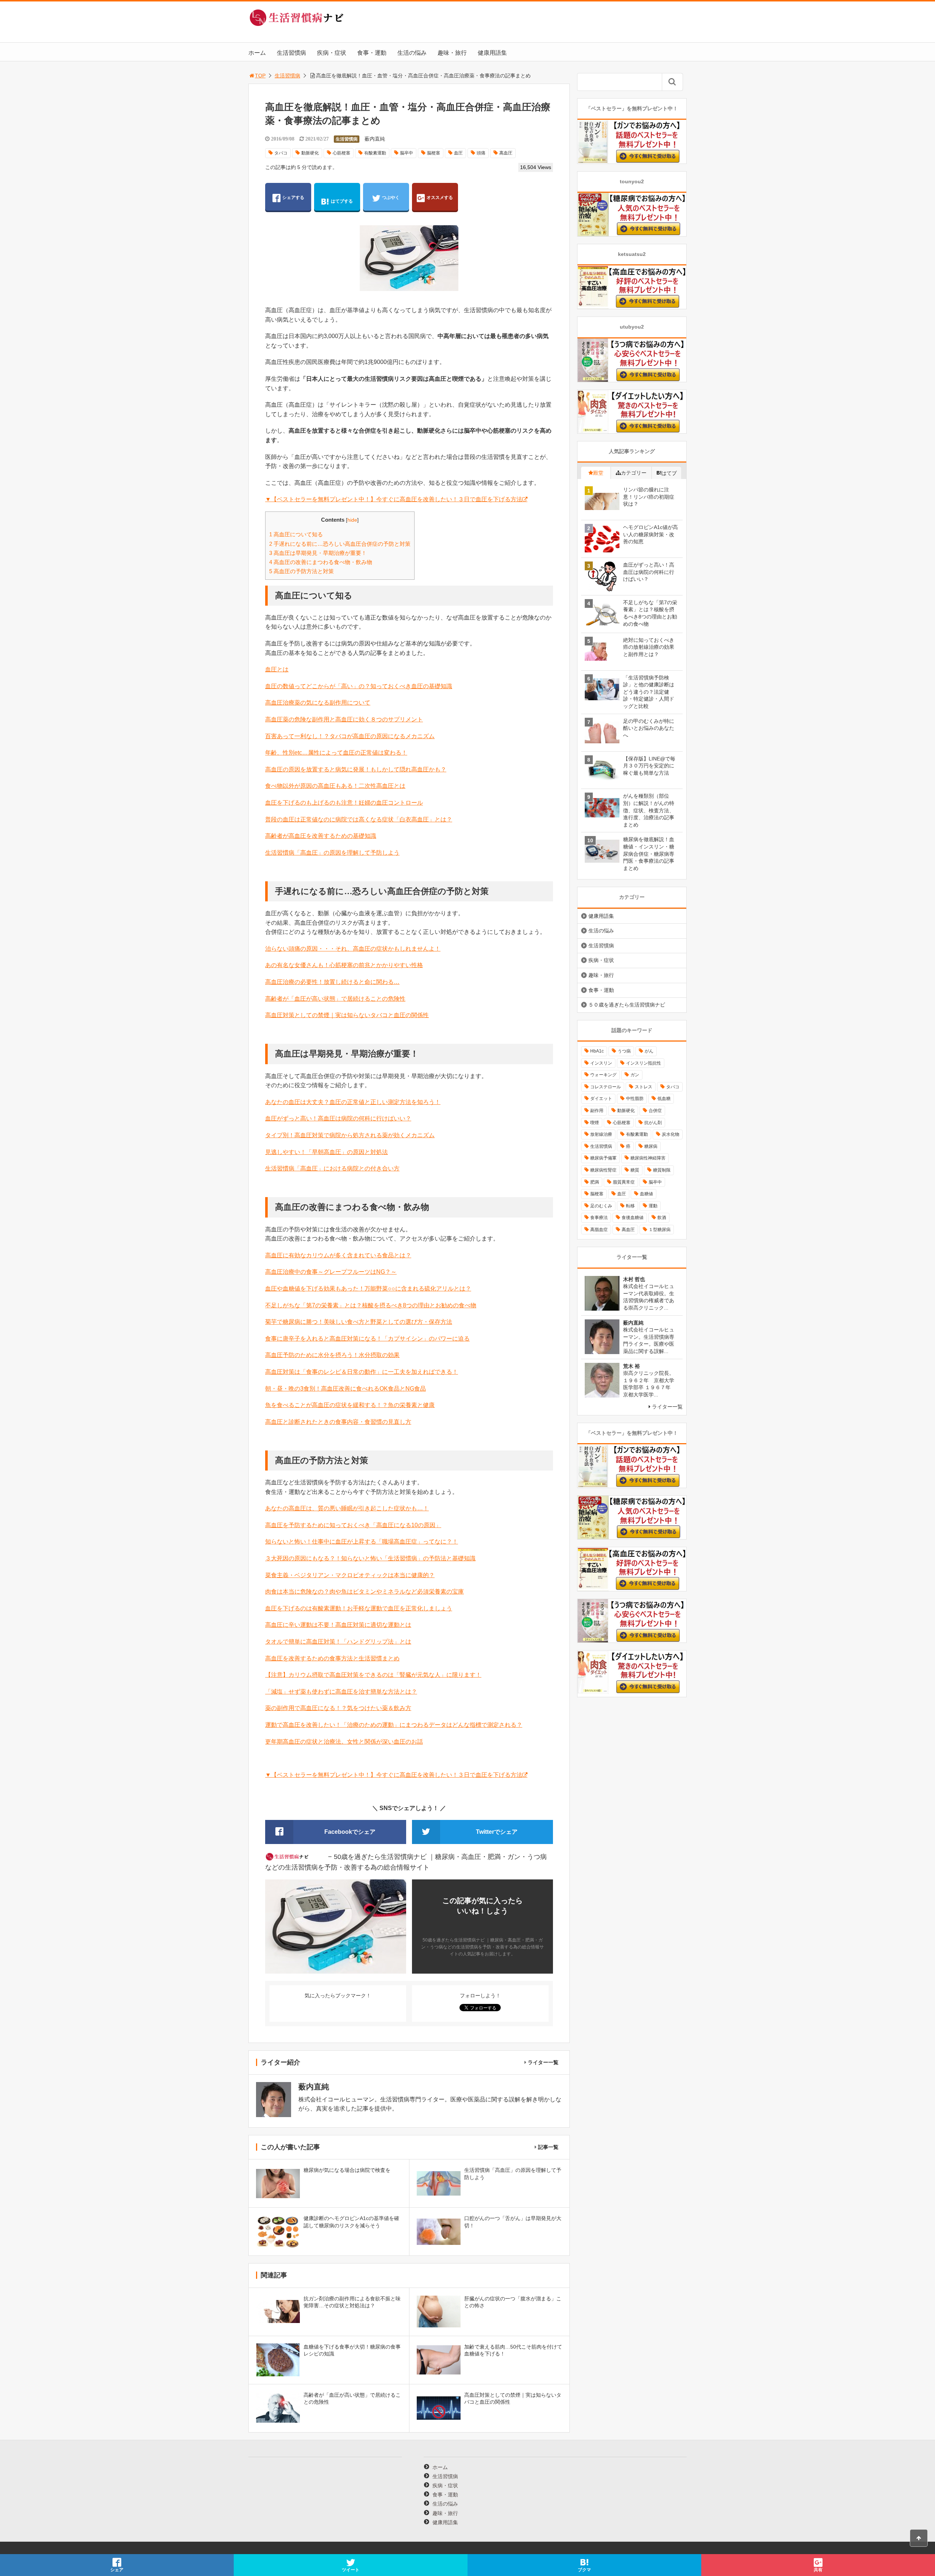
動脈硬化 (310, 153)
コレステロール (606, 1087)
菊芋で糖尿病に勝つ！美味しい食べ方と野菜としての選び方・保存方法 (359, 1322)
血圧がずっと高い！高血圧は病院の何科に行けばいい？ (338, 1118)
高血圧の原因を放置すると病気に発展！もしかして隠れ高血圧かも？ (356, 769)
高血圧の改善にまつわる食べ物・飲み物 (321, 562)
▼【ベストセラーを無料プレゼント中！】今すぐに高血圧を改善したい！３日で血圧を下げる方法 (394, 499)
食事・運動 (372, 53)
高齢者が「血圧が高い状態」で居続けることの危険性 (335, 999)
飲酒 (662, 1218)
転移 (630, 1206)
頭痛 (481, 153)
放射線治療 (601, 1134)
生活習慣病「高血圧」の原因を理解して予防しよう (332, 853)
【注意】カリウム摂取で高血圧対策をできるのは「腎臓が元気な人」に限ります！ (373, 1675)
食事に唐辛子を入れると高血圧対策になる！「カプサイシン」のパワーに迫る (367, 1339)
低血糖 (664, 1099)
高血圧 (506, 153)
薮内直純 (375, 139)
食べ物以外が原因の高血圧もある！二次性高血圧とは (335, 786)
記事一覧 (548, 2147)
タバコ (281, 153)
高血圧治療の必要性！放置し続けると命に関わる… (332, 982)
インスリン (601, 1063)
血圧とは (277, 669)
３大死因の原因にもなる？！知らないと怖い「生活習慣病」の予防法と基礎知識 (370, 1558)
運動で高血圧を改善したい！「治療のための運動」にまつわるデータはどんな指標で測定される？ (394, 1725)
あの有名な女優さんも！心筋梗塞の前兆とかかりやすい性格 (344, 965)
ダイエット (601, 1099)
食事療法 (599, 1218)
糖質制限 (662, 1170)
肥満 (595, 1182)
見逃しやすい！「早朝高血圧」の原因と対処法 (327, 1152)
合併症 (655, 1111)
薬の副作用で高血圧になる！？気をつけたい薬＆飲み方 (338, 1708)
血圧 (458, 153)
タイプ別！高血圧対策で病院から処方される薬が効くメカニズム (350, 1135)
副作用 (597, 1111)
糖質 (635, 1170)
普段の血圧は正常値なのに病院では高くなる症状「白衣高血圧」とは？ (359, 819)
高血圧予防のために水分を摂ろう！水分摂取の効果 (332, 1355)
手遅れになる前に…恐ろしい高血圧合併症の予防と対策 (340, 544)
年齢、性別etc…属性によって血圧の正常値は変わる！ (336, 753)
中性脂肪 (635, 1099)
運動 (653, 1206)
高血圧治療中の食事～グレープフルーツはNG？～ (331, 1272)
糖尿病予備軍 (603, 1158)
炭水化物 (671, 1134)
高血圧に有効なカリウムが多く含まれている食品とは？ (338, 1255)
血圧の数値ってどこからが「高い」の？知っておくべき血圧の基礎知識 (359, 686)
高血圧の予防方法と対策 (302, 571)
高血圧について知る (296, 534)
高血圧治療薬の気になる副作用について (318, 703)
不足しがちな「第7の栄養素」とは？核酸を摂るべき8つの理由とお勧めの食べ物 (371, 1305)
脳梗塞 (434, 153)
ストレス (644, 1087)
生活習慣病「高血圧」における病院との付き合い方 (332, 1168)
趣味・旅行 (452, 53)
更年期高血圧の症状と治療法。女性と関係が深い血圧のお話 (344, 1742)
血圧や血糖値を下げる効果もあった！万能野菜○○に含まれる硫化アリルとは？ (368, 1289)
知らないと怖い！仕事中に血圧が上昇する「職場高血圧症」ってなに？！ (362, 1542)
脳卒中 (407, 153)
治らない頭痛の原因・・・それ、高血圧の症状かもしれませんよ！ (353, 949)
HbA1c (597, 1051)
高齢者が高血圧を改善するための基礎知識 (321, 836)
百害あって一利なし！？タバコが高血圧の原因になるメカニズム (350, 736)
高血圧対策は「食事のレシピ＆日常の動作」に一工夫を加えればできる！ (362, 1372)
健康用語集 (492, 53)
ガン (635, 1075)
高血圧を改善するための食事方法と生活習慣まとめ (332, 1658)
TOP (260, 76)
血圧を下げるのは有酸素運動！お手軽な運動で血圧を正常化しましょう (359, 1608)
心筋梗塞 (341, 153)
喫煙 (595, 1123)
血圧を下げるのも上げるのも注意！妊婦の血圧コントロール (344, 803)
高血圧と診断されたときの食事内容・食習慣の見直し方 (338, 1422)
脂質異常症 (624, 1182)
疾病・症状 (332, 53)
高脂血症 (599, 1230)
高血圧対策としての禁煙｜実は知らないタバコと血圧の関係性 (347, 1015)
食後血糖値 (633, 1218)
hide (352, 520)
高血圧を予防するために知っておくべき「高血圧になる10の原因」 (353, 1525)
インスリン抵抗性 (644, 1063)
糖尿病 (651, 1146)
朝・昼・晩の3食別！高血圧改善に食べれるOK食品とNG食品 (346, 1389)
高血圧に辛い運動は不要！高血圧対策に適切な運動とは (338, 1625)
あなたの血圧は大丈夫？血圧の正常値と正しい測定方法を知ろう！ (353, 1102)
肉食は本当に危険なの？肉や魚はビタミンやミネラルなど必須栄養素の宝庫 (365, 1592)
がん (649, 1051)
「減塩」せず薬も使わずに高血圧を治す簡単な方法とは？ (341, 1692)
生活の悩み (412, 53)
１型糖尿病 (660, 1230)
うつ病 (624, 1051)
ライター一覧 (543, 2062)
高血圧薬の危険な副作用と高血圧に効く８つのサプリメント (344, 719)
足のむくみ (601, 1206)
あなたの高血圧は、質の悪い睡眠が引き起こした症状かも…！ (347, 1508)
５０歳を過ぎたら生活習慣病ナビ (627, 1005)
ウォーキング (603, 1075)
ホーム (257, 53)
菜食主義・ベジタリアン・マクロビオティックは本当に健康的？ (350, 1575)
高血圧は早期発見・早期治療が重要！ (318, 553)
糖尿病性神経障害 (648, 1158)
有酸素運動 (375, 153)
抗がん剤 (653, 1123)
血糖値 (646, 1194)
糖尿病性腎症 (603, 1170)
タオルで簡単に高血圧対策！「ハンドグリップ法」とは (338, 1642)
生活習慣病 (291, 53)
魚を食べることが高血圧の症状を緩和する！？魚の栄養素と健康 (350, 1405)
